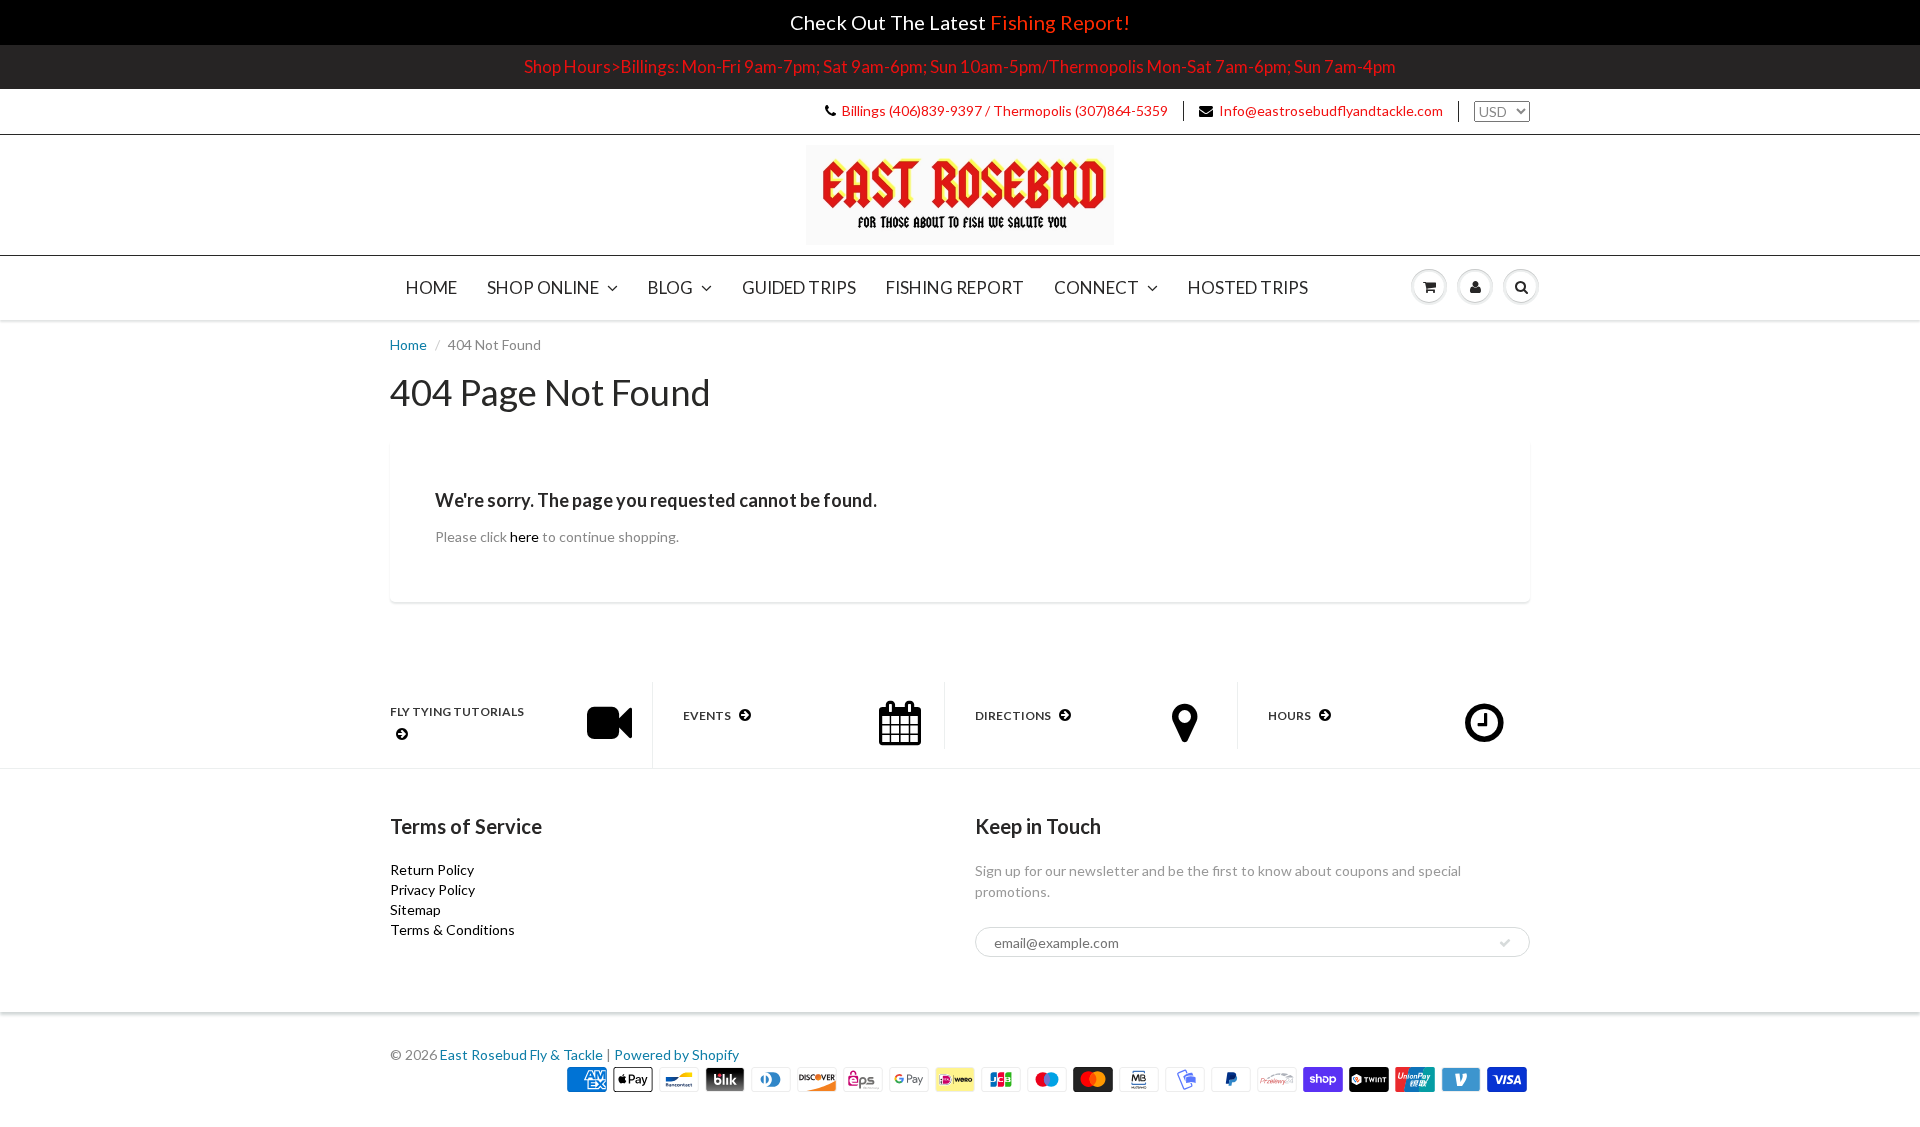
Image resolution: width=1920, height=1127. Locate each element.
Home (431, 287)
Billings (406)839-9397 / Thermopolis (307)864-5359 (1005, 110)
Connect (1096, 287)
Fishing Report (955, 287)
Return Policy (432, 869)
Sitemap (415, 909)
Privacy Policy (432, 889)
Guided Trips (799, 287)
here (524, 536)
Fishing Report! (1060, 22)
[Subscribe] (1505, 943)
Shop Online (543, 287)
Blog (670, 287)
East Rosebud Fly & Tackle (521, 1054)
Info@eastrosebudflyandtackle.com (1331, 110)
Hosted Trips (1248, 287)
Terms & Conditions (452, 929)
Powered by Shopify (676, 1054)
